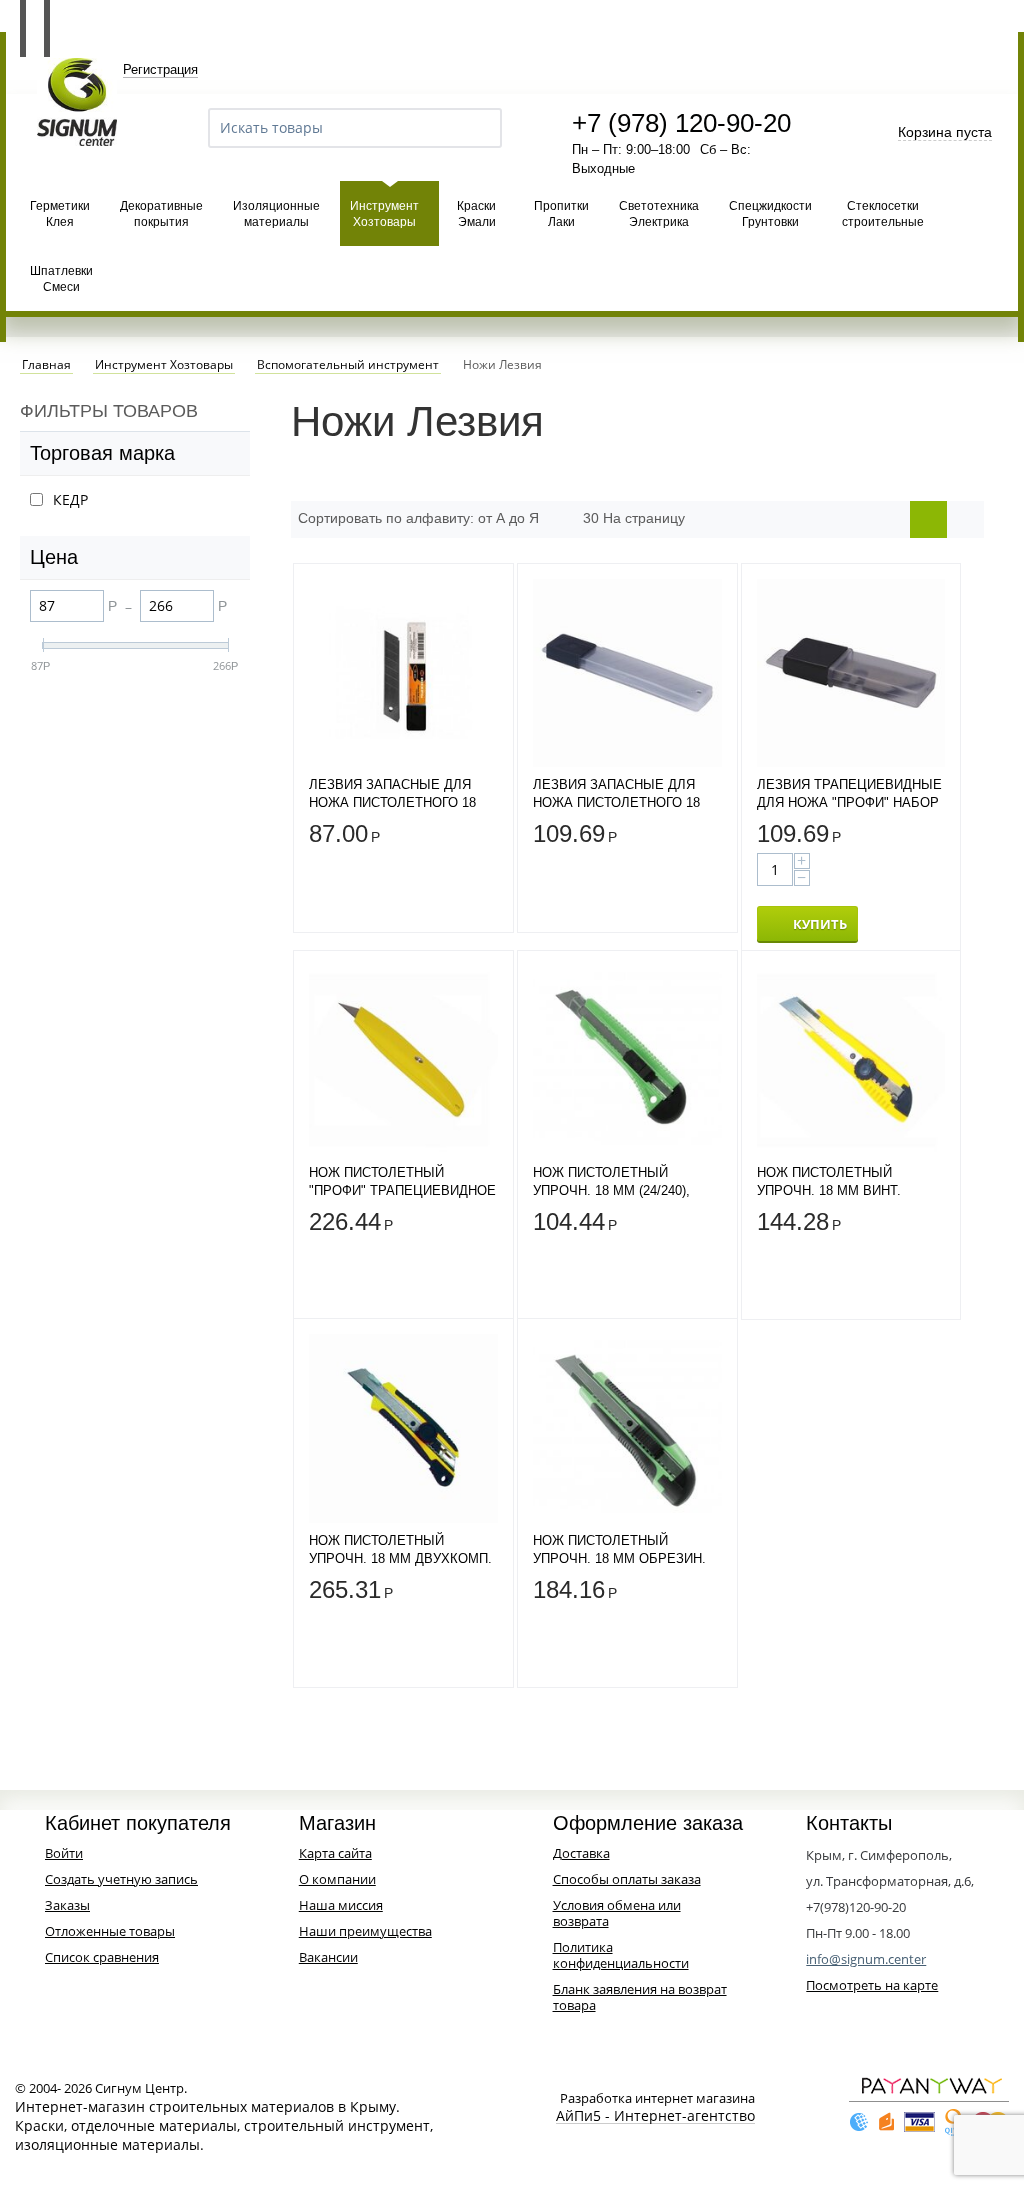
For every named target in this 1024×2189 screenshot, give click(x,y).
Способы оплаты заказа (627, 1879)
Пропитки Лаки (561, 214)
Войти (64, 1853)
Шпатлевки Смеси (61, 279)
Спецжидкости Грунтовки (770, 214)
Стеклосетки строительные (883, 214)
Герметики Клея (60, 214)
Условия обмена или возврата (617, 1913)
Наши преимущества (365, 1931)
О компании (337, 1879)
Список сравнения (102, 1957)
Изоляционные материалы (276, 214)
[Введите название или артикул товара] (478, 128)
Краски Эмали (476, 214)
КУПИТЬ (820, 924)
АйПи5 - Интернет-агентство (655, 2116)
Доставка (581, 1853)
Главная (46, 365)
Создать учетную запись (121, 1879)
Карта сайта (335, 1853)
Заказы (67, 1905)
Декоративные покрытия (161, 214)
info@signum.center (866, 1959)
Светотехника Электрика (659, 214)
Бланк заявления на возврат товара (640, 1997)
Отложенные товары (110, 1931)
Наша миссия (341, 1905)
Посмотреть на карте (872, 1985)
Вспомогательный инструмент (348, 365)
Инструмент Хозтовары (384, 214)
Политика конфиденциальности (621, 1955)
